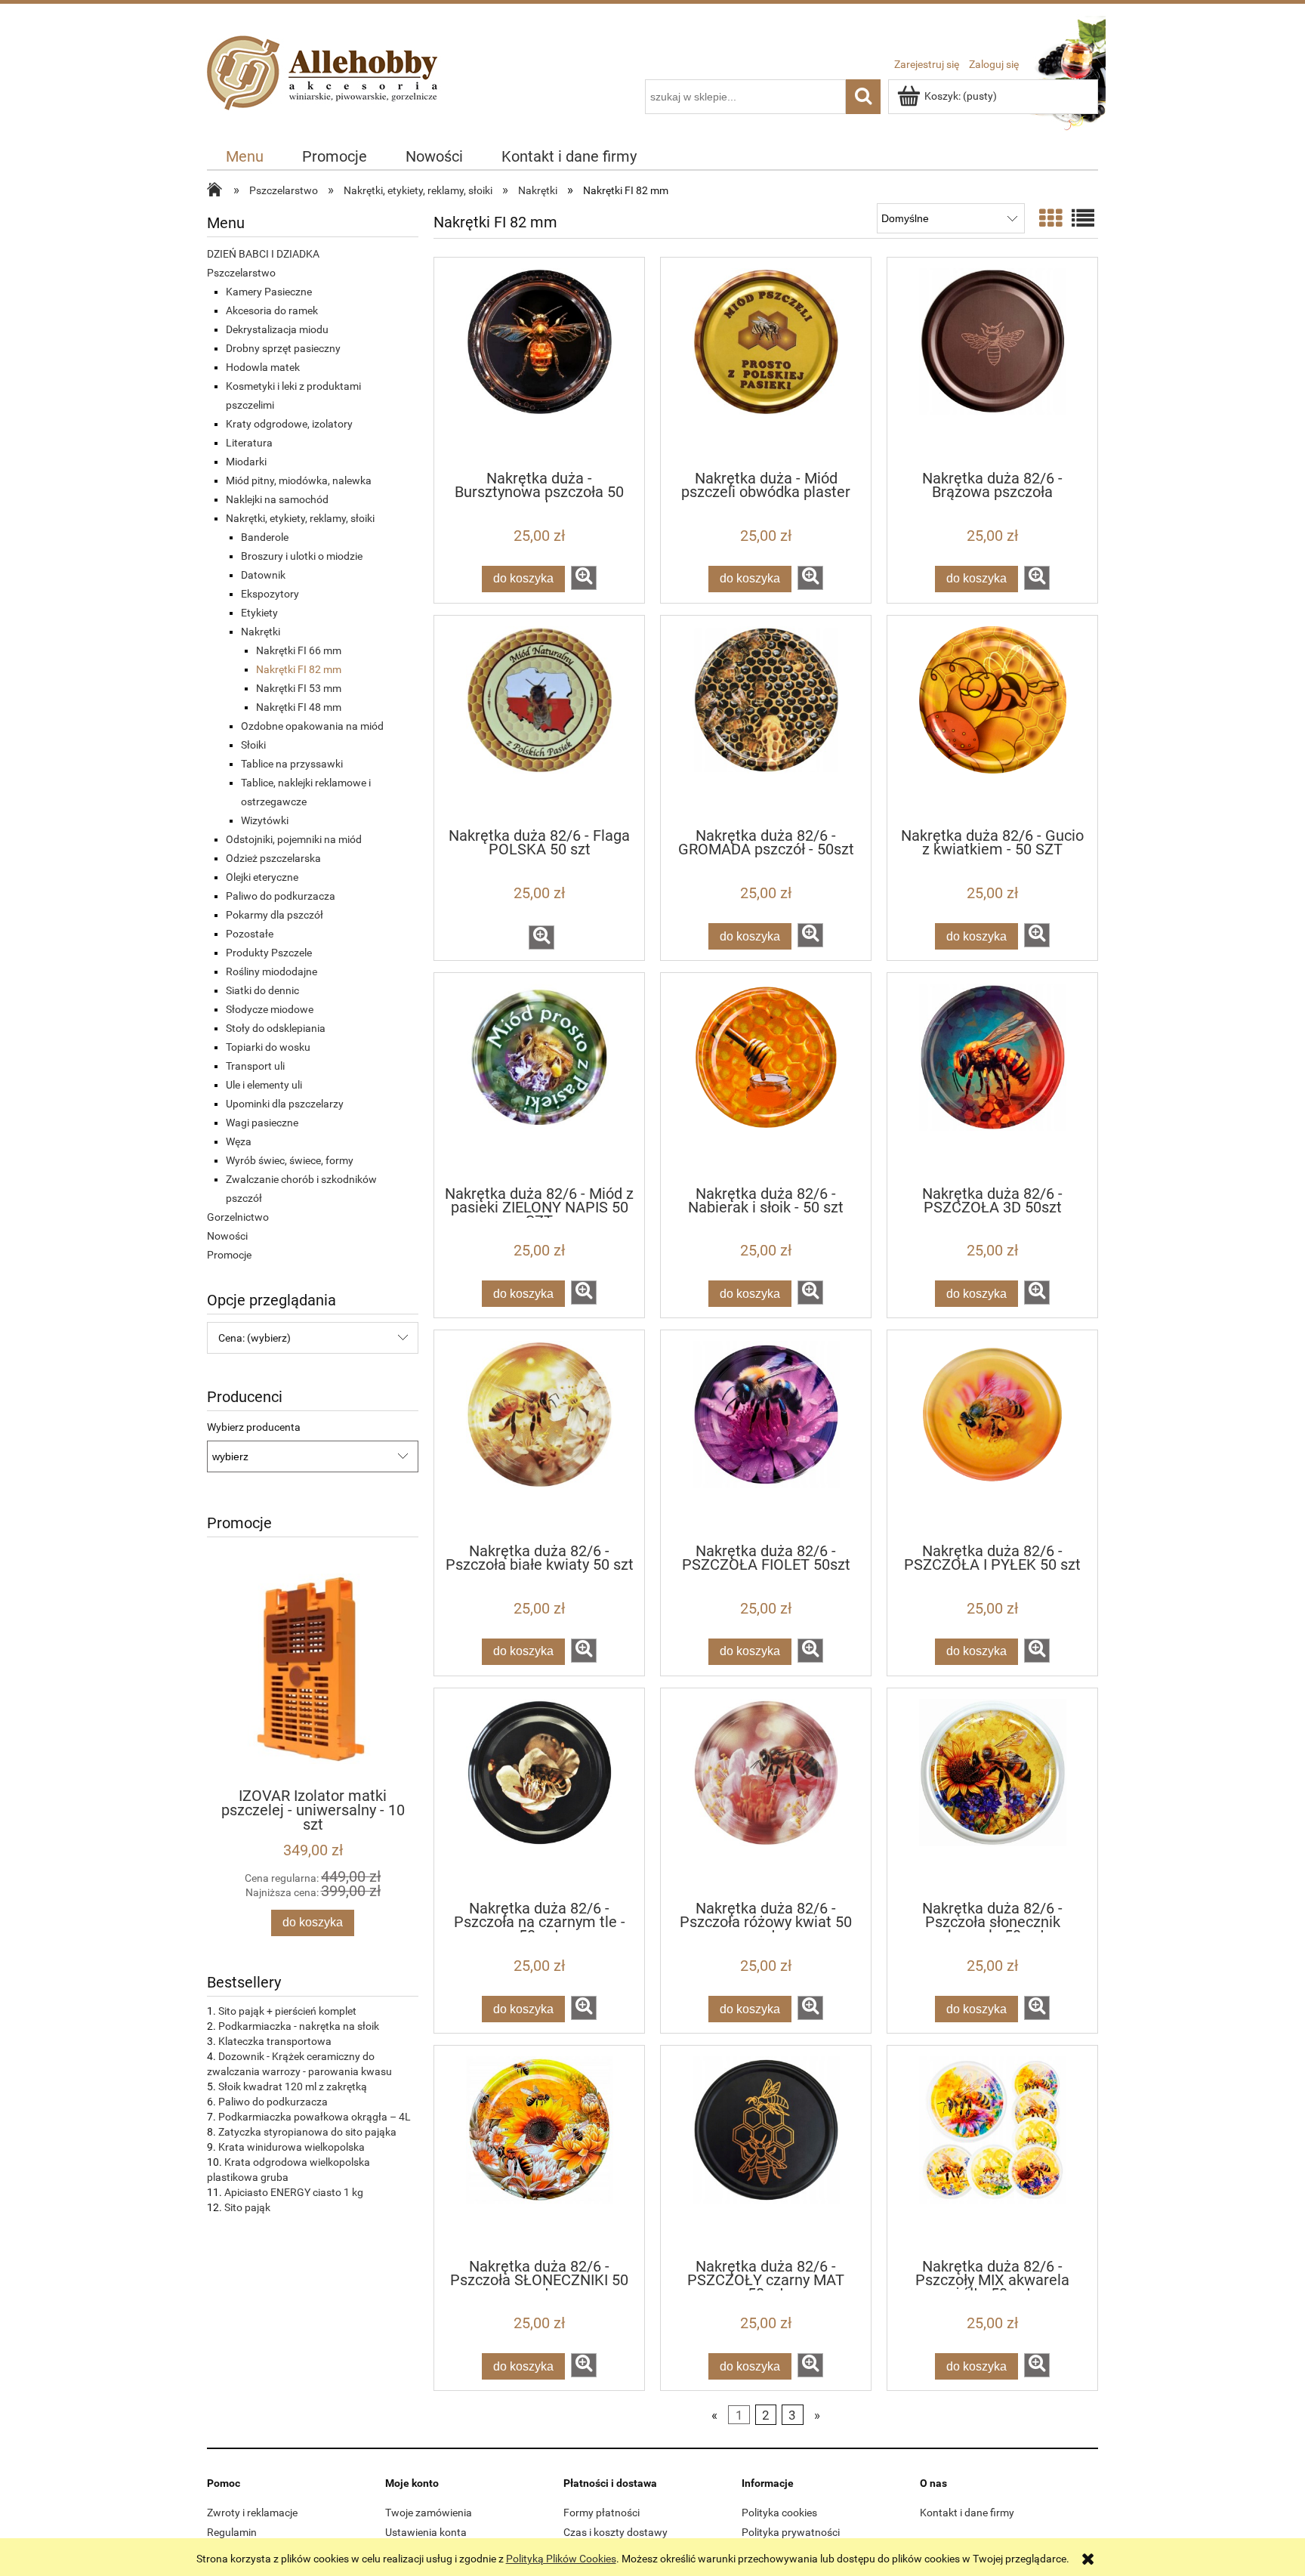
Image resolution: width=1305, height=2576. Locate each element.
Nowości (227, 1236)
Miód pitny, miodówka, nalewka (299, 480)
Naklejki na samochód (277, 499)
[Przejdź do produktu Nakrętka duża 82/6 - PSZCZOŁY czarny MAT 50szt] (766, 2151)
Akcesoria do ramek (272, 310)
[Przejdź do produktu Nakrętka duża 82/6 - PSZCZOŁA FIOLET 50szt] (766, 1435)
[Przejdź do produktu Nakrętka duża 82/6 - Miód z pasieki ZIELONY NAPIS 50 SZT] (539, 1078)
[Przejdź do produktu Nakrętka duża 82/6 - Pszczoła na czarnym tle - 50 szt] (539, 1793)
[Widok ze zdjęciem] (1050, 219)
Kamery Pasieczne (269, 292)
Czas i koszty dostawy (615, 2532)
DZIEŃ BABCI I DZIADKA (263, 254)
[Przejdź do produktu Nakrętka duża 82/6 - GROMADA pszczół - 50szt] (766, 721)
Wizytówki (265, 820)
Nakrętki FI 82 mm (299, 669)
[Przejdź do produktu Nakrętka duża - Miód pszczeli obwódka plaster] (766, 363)
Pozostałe (250, 934)
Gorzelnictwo (238, 1217)
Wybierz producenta (254, 1427)
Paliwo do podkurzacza (281, 896)
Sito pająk (247, 2207)
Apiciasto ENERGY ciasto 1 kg (294, 2192)
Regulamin (232, 2532)
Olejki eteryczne (262, 877)
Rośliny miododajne (271, 971)
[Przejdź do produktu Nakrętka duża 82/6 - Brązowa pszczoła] (992, 363)
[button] (584, 578)
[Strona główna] (326, 90)
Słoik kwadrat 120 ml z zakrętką (293, 2086)
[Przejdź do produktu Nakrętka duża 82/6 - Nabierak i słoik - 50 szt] (766, 1078)
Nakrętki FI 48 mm (299, 707)
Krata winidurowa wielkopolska (292, 2147)
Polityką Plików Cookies (561, 2559)
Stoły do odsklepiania (276, 1028)
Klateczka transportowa (275, 2041)
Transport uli (255, 1066)
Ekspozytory (270, 594)
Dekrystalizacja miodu (277, 329)
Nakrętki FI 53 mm (299, 688)
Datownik (263, 575)
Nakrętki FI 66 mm (299, 650)
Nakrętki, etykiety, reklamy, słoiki (300, 518)
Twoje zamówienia (429, 2513)
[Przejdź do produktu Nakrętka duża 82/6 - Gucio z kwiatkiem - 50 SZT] (992, 721)
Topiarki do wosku (268, 1047)
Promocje (229, 1255)
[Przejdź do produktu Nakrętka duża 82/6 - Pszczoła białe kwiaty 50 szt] (539, 1435)
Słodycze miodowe (270, 1009)
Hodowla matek (263, 367)
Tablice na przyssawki (292, 764)
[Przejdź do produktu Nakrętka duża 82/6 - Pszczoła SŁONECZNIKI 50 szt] (539, 2151)
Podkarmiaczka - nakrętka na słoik (299, 2026)
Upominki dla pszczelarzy (285, 1104)
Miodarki (246, 462)
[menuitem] (245, 157)
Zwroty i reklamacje (252, 2513)
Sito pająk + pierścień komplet (287, 2011)
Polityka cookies (779, 2513)
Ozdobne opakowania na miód (312, 726)
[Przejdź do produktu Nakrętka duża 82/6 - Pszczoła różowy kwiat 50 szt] (766, 1793)
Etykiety (259, 613)
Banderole (265, 537)
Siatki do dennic (262, 990)
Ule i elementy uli (264, 1085)
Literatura (249, 443)
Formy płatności (602, 2513)
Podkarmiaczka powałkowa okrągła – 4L (315, 2117)
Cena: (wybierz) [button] (255, 1338)
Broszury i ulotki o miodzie (302, 556)
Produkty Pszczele (269, 953)
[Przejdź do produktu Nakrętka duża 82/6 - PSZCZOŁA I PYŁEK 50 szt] (992, 1435)
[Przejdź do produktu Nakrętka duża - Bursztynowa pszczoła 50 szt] (539, 363)
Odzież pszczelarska (273, 858)
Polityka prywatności (791, 2532)
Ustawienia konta (426, 2532)
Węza (239, 1141)
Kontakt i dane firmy (967, 2513)
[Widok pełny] (1083, 219)
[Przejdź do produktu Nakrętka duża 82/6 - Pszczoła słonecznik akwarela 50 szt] (992, 1793)
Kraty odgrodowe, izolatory (289, 424)
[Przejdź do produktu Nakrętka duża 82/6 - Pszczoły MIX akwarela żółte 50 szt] (992, 2151)
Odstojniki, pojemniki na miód (294, 839)
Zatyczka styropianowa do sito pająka (307, 2132)
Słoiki (253, 745)
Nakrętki (261, 632)
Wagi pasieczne (262, 1123)
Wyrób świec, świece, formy (290, 1160)
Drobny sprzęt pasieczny (283, 348)
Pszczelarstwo (241, 273)
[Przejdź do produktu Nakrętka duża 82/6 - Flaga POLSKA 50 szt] (539, 721)
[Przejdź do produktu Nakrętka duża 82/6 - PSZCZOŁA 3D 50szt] (992, 1078)
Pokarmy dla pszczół (275, 915)
